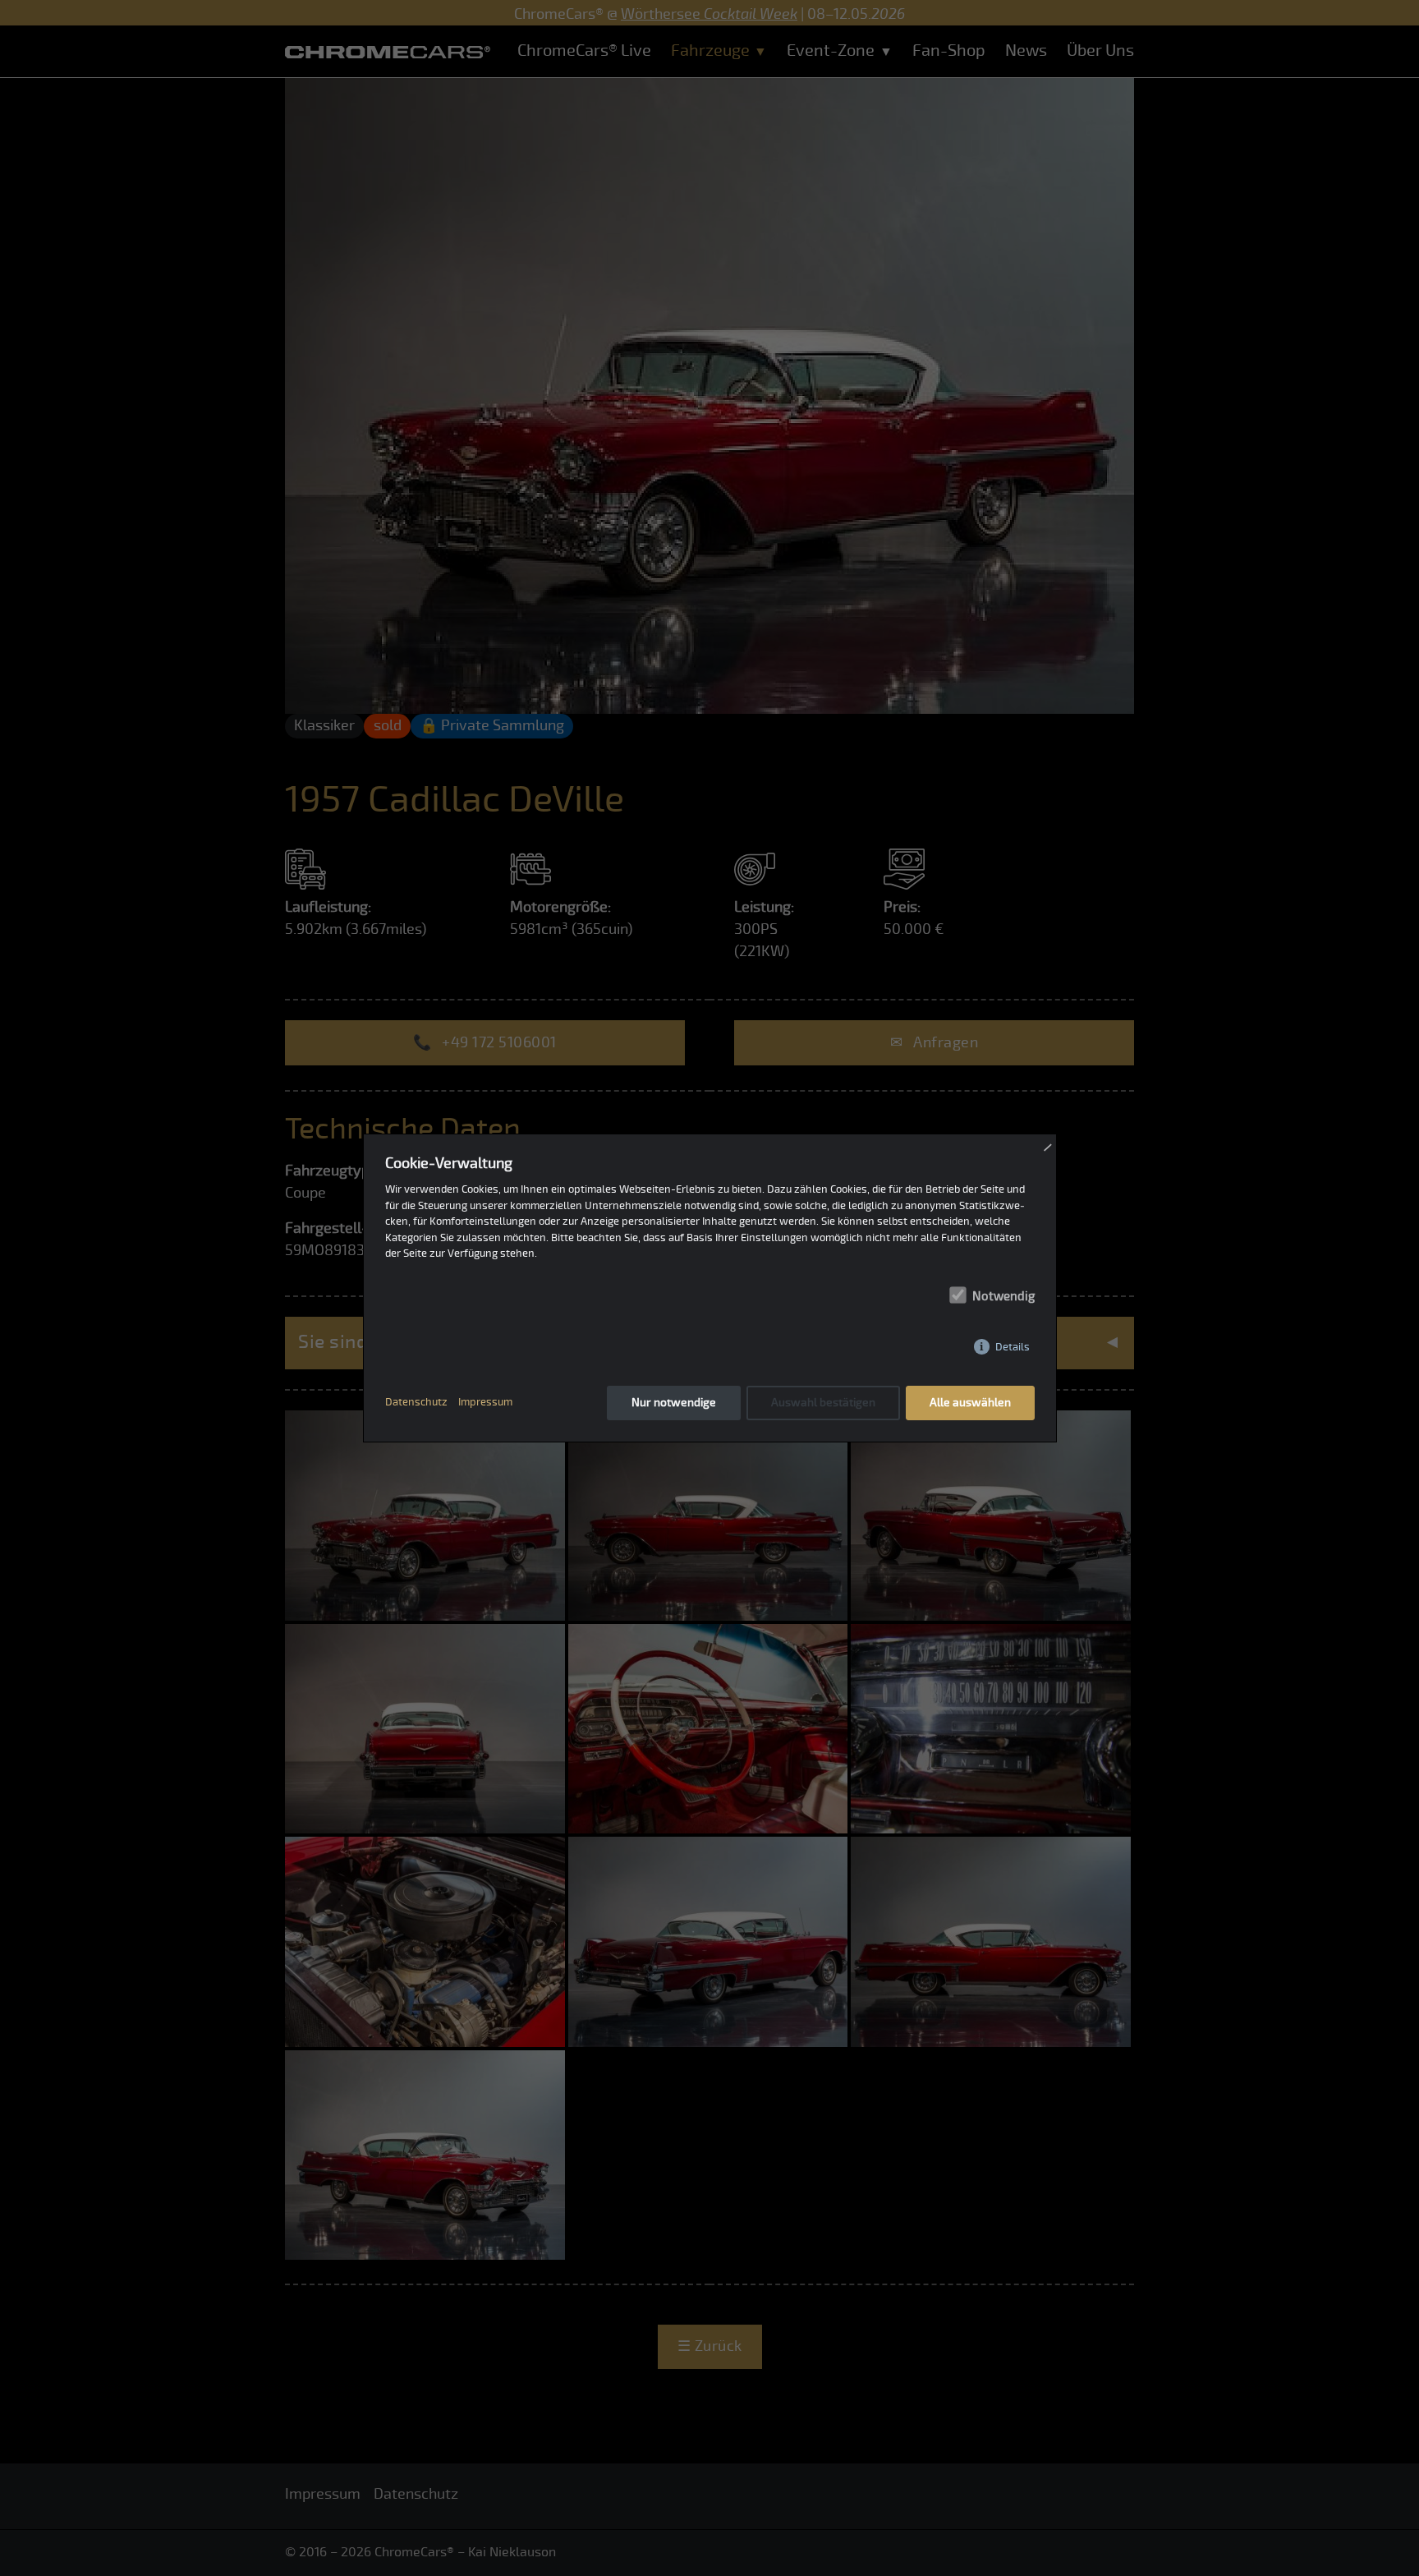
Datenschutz (416, 1402)
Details (1013, 1347)
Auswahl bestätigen (823, 1403)
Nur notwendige (674, 1403)
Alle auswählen (970, 1403)
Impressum (485, 1402)
